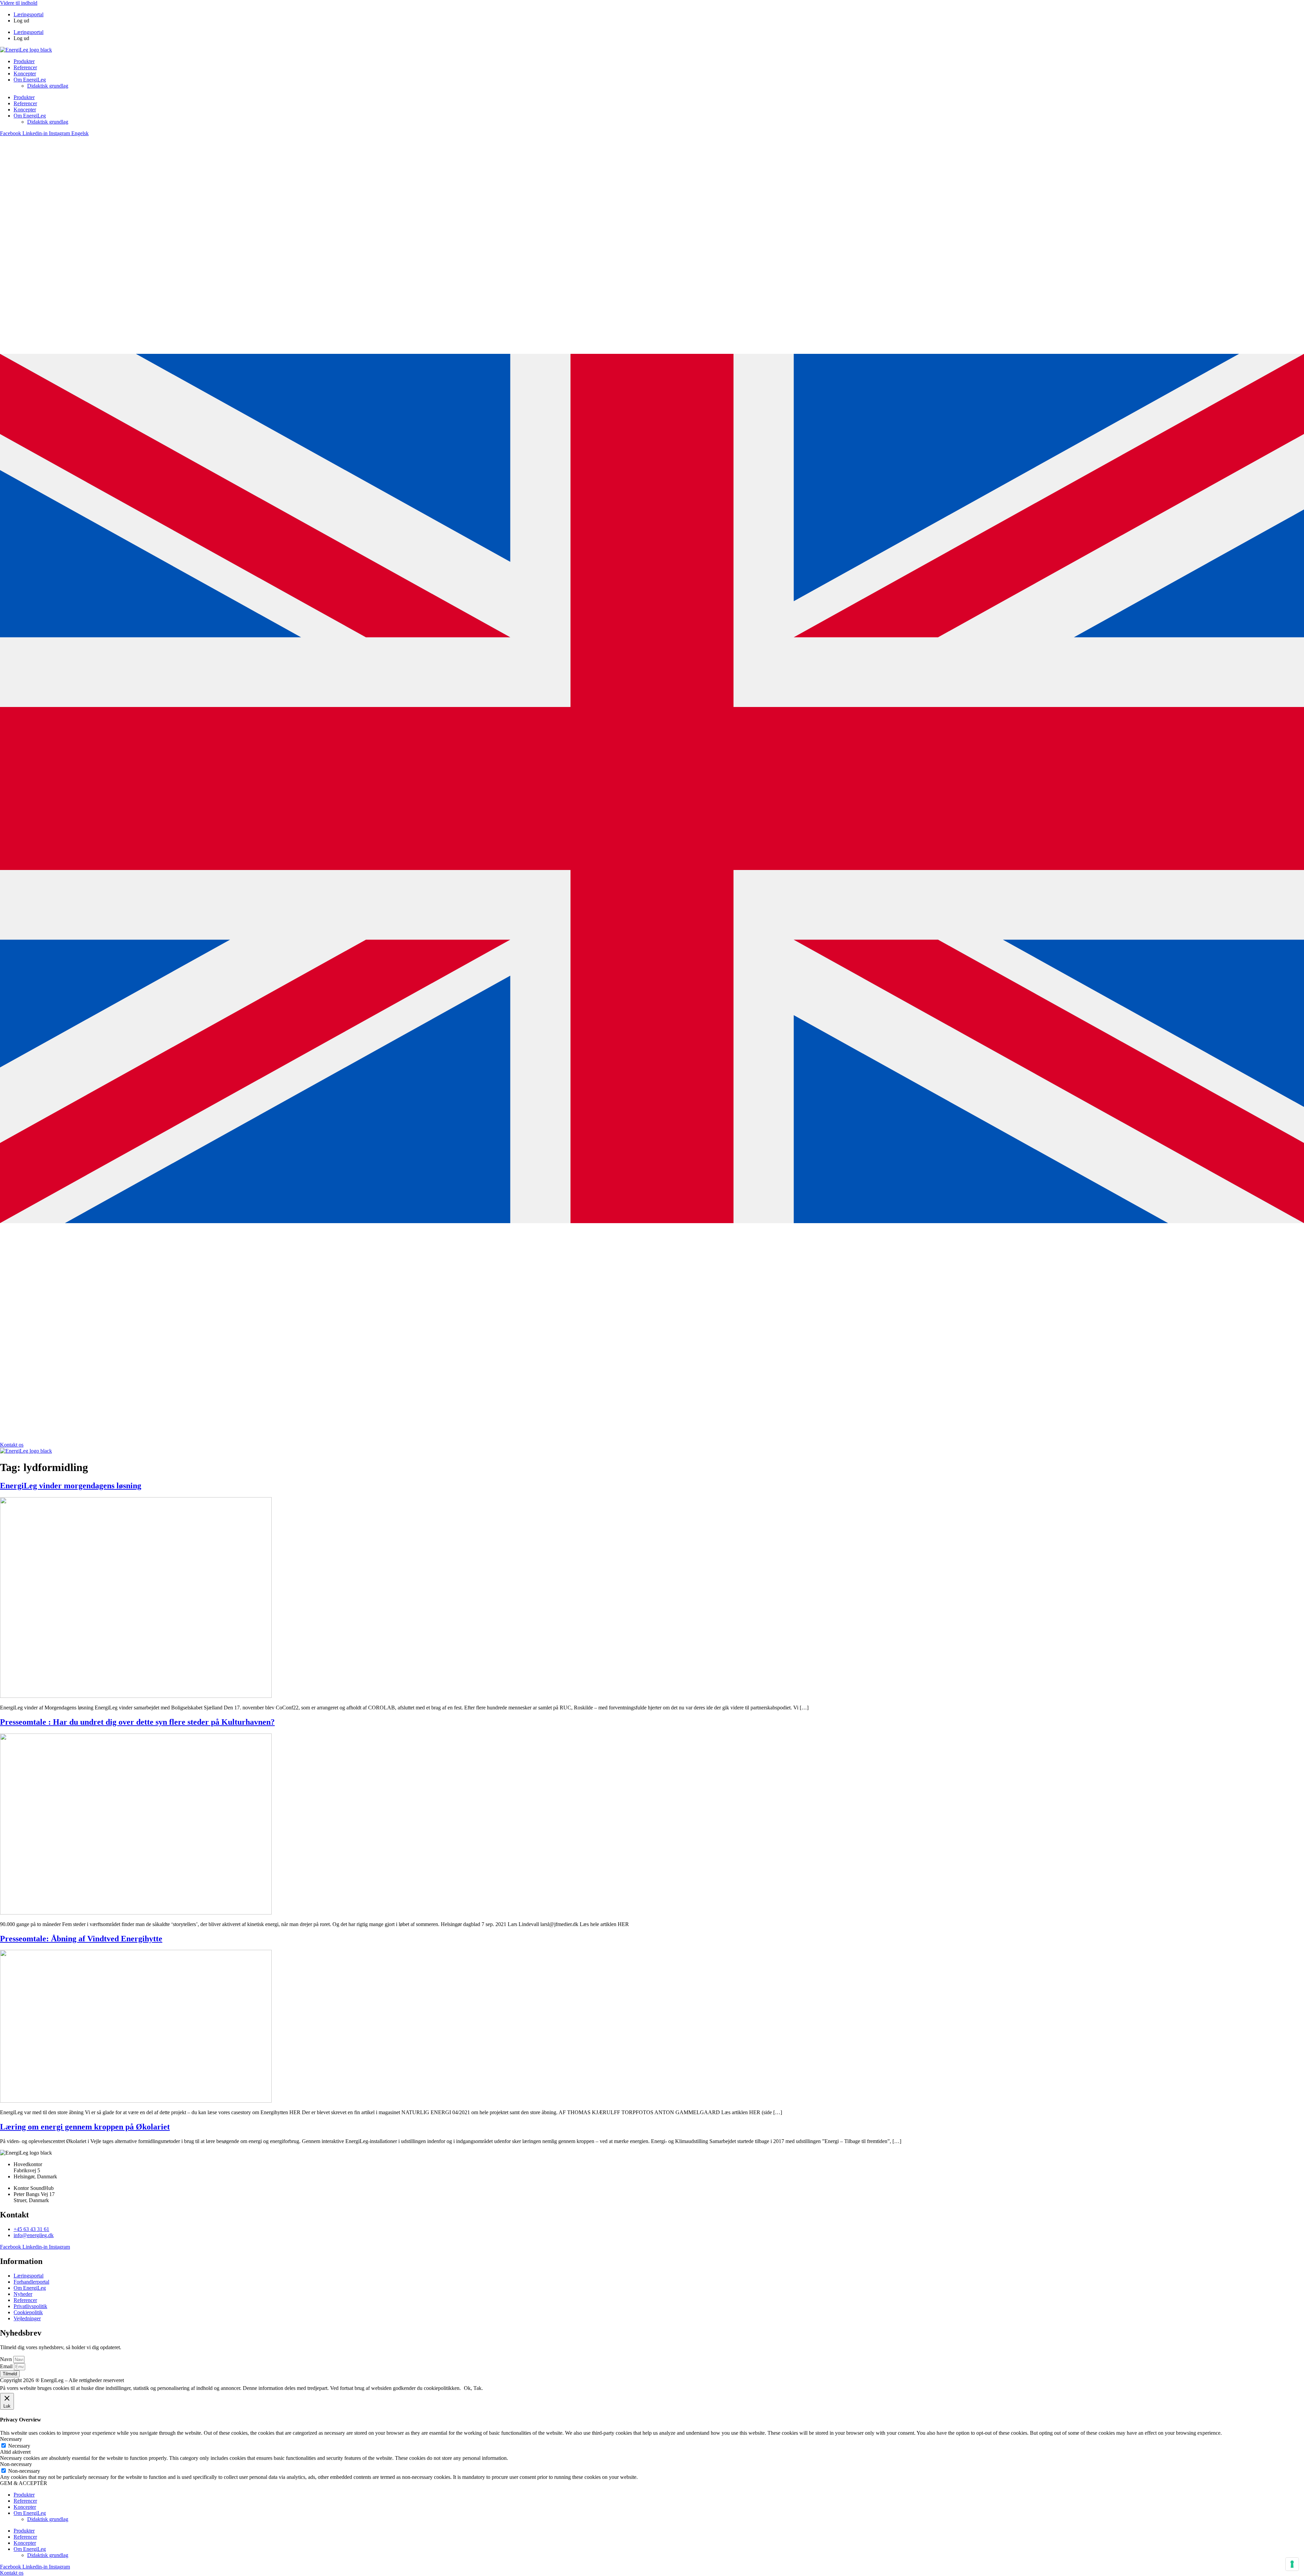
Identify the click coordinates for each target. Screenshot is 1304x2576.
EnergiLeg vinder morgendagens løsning (71, 1486)
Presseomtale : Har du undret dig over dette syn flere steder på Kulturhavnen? (137, 1722)
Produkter (24, 61)
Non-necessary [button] (16, 2464)
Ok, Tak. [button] (473, 2388)
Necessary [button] (11, 2439)
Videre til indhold (19, 3)
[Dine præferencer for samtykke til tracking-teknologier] (1292, 2564)
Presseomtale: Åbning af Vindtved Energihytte (81, 1939)
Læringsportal (29, 14)
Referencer (25, 67)
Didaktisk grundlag (48, 86)
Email (7, 2366)
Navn (7, 2359)
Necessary (19, 2446)
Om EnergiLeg (30, 80)
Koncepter (25, 74)
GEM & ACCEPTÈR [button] (24, 2483)
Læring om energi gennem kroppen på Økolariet (85, 2127)
